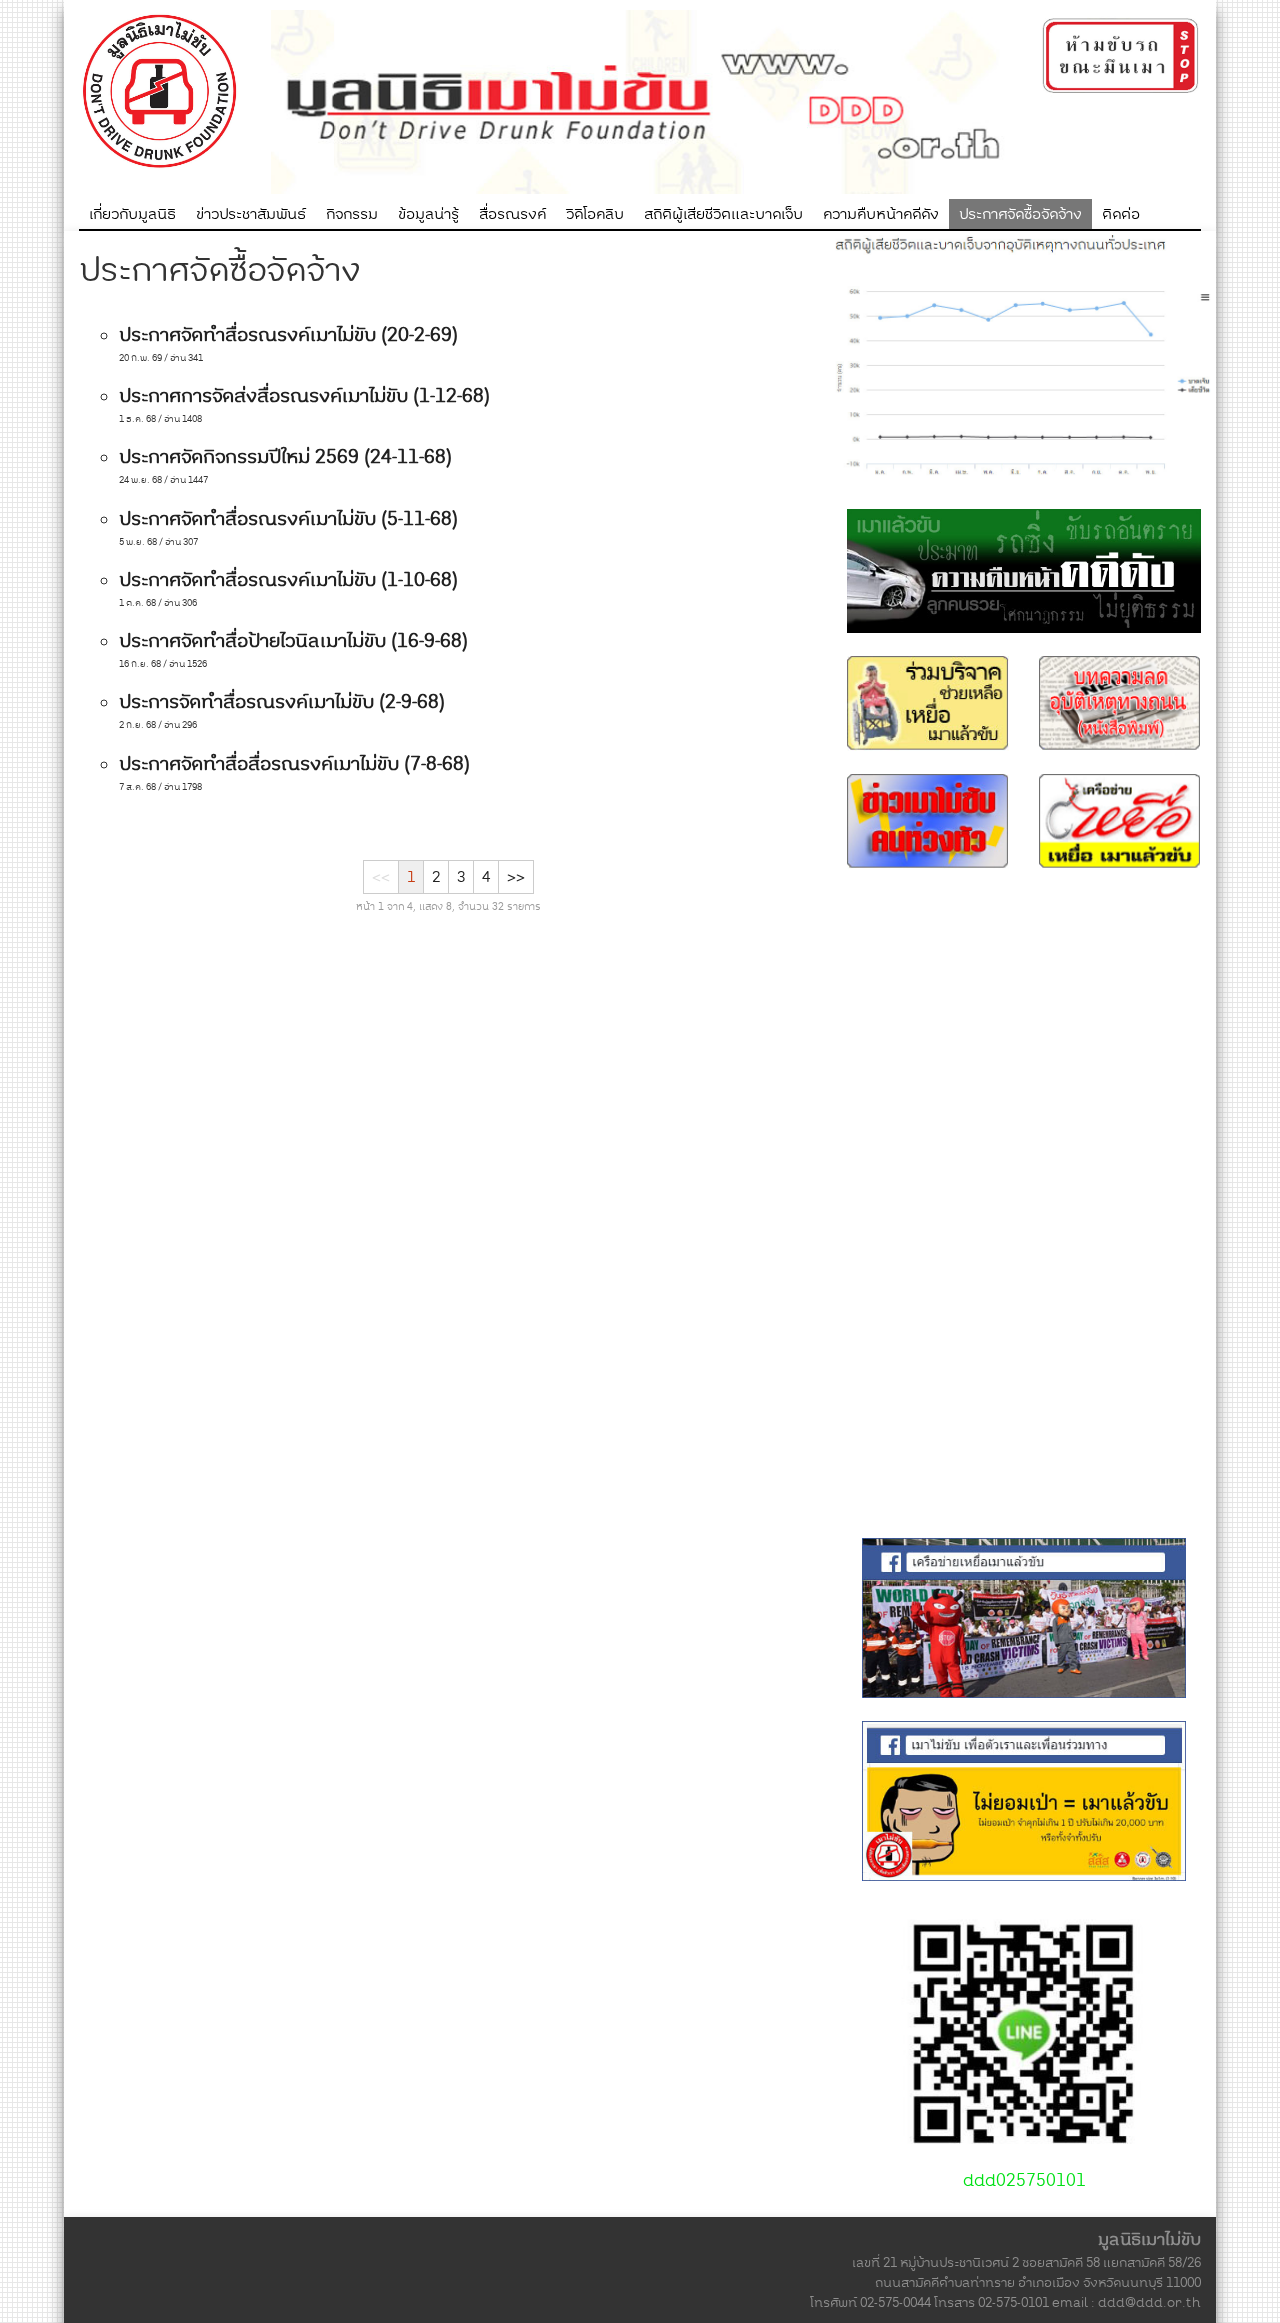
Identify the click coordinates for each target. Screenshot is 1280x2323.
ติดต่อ (1121, 214)
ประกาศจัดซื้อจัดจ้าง (1020, 214)
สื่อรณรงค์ (512, 214)
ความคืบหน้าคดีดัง (881, 214)
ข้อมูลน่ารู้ (428, 214)
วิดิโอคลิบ (595, 214)
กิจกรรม (352, 214)
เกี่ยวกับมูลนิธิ (132, 214)
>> (516, 877)
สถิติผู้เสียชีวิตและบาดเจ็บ (723, 214)
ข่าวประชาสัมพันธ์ (251, 214)
